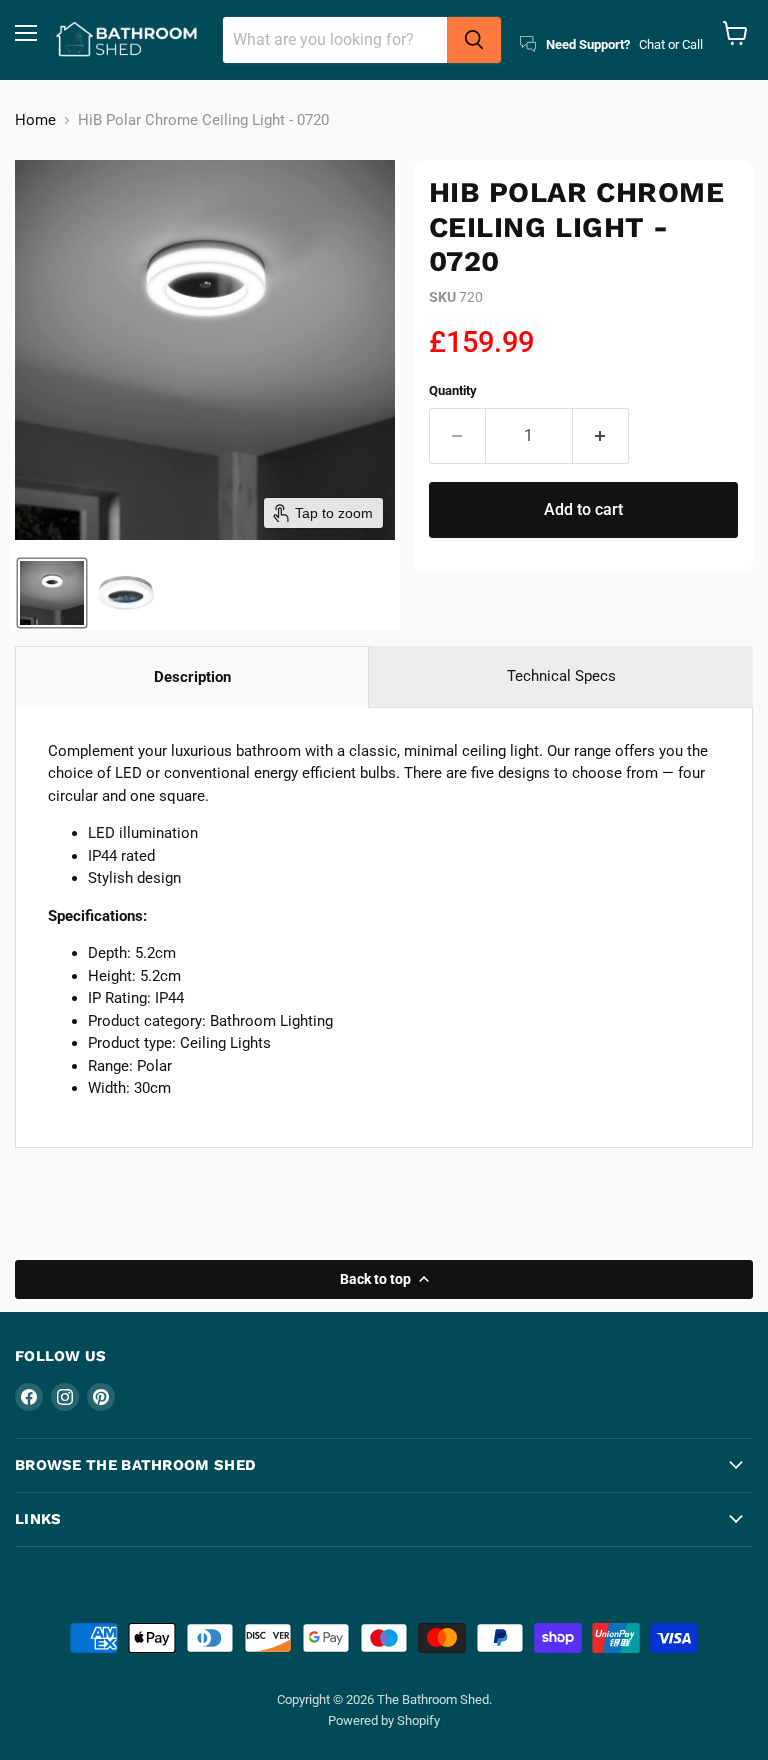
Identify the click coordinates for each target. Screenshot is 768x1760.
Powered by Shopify (384, 1720)
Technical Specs (561, 676)
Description (192, 677)
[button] (52, 593)
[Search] (474, 40)
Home (35, 120)
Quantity (453, 390)
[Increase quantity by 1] (601, 436)
